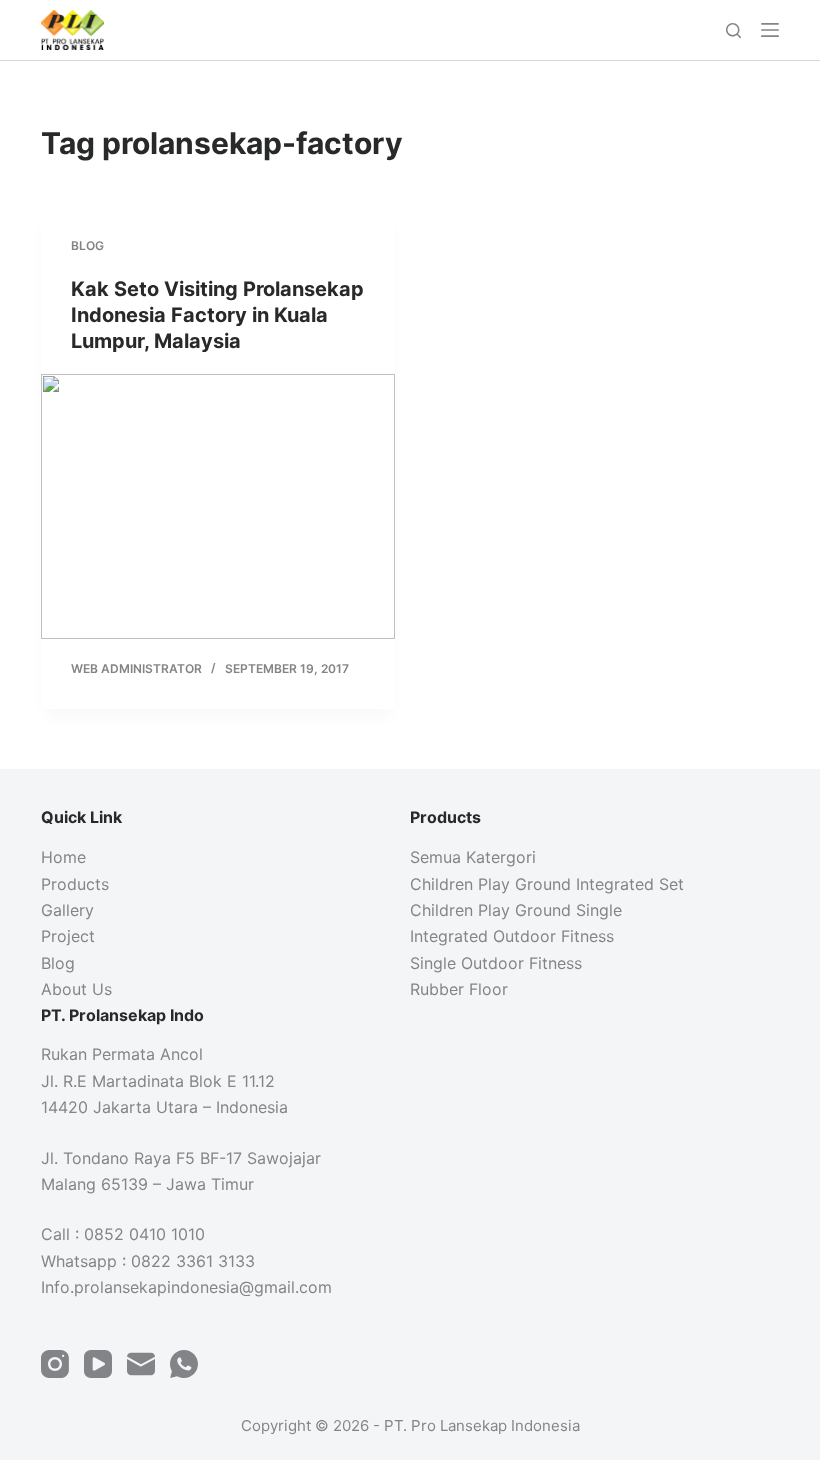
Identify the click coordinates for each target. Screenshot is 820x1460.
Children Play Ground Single (516, 910)
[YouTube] (98, 1364)
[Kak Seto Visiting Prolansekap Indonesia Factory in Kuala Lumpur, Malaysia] (218, 507)
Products (75, 884)
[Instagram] (55, 1364)
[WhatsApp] (184, 1364)
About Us (76, 989)
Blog (87, 245)
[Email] (141, 1364)
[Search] (733, 30)
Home (63, 857)
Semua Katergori (473, 857)
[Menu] (770, 30)
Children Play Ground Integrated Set (547, 884)
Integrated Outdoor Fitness (512, 936)
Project (68, 936)
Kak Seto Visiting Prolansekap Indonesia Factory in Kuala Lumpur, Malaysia (217, 315)
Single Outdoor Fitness (496, 963)
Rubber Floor (459, 989)
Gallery (67, 910)
